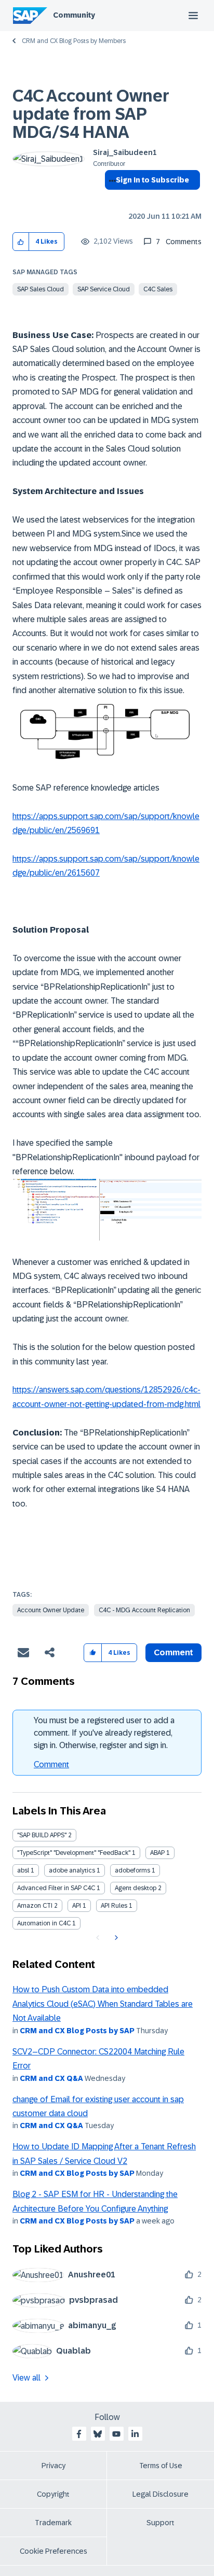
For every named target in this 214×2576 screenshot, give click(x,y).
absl (23, 1870)
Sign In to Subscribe (152, 180)
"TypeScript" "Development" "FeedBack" (74, 1853)
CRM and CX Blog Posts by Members (74, 41)
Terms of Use (161, 2466)
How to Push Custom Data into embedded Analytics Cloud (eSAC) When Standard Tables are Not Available (103, 2004)
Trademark (53, 2523)
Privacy (53, 2466)
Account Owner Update (51, 1610)
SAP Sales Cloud (41, 289)
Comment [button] (173, 1652)
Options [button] (110, 199)
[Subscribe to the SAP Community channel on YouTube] (116, 2434)
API (77, 1906)
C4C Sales (158, 289)
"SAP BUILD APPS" (42, 1835)
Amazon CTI (35, 1906)
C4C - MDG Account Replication (144, 1610)
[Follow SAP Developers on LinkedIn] (135, 2434)
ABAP (157, 1853)
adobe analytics (72, 1870)
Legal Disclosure (160, 2494)
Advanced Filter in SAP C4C (56, 1888)
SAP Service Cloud (104, 289)
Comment (51, 1764)
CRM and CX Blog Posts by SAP (77, 2031)
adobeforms (132, 1870)
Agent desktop (136, 1888)
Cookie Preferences (53, 2551)
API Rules (114, 1906)
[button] (21, 242)
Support (160, 2523)
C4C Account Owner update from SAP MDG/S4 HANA (91, 114)
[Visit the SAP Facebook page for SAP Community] (79, 2434)
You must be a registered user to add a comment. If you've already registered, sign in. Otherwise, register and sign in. (104, 1733)
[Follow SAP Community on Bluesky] (98, 2434)
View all (26, 2378)
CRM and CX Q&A (51, 2078)
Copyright (53, 2494)
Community (74, 15)
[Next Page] (115, 1938)
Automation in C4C (44, 1923)
